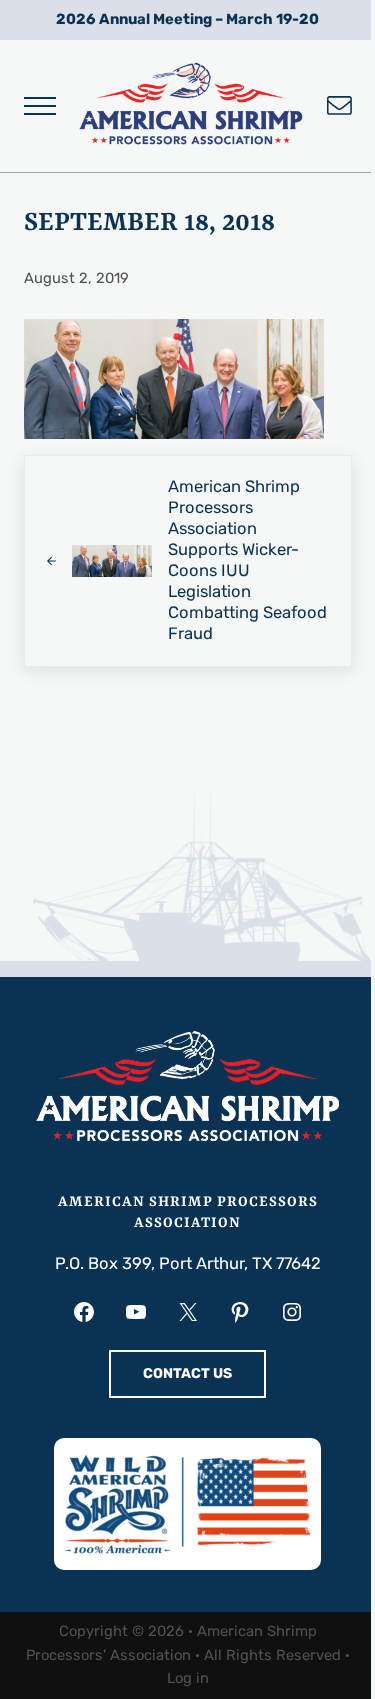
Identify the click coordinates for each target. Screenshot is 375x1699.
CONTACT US (187, 1373)
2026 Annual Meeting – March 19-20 (187, 19)
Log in (188, 1678)
